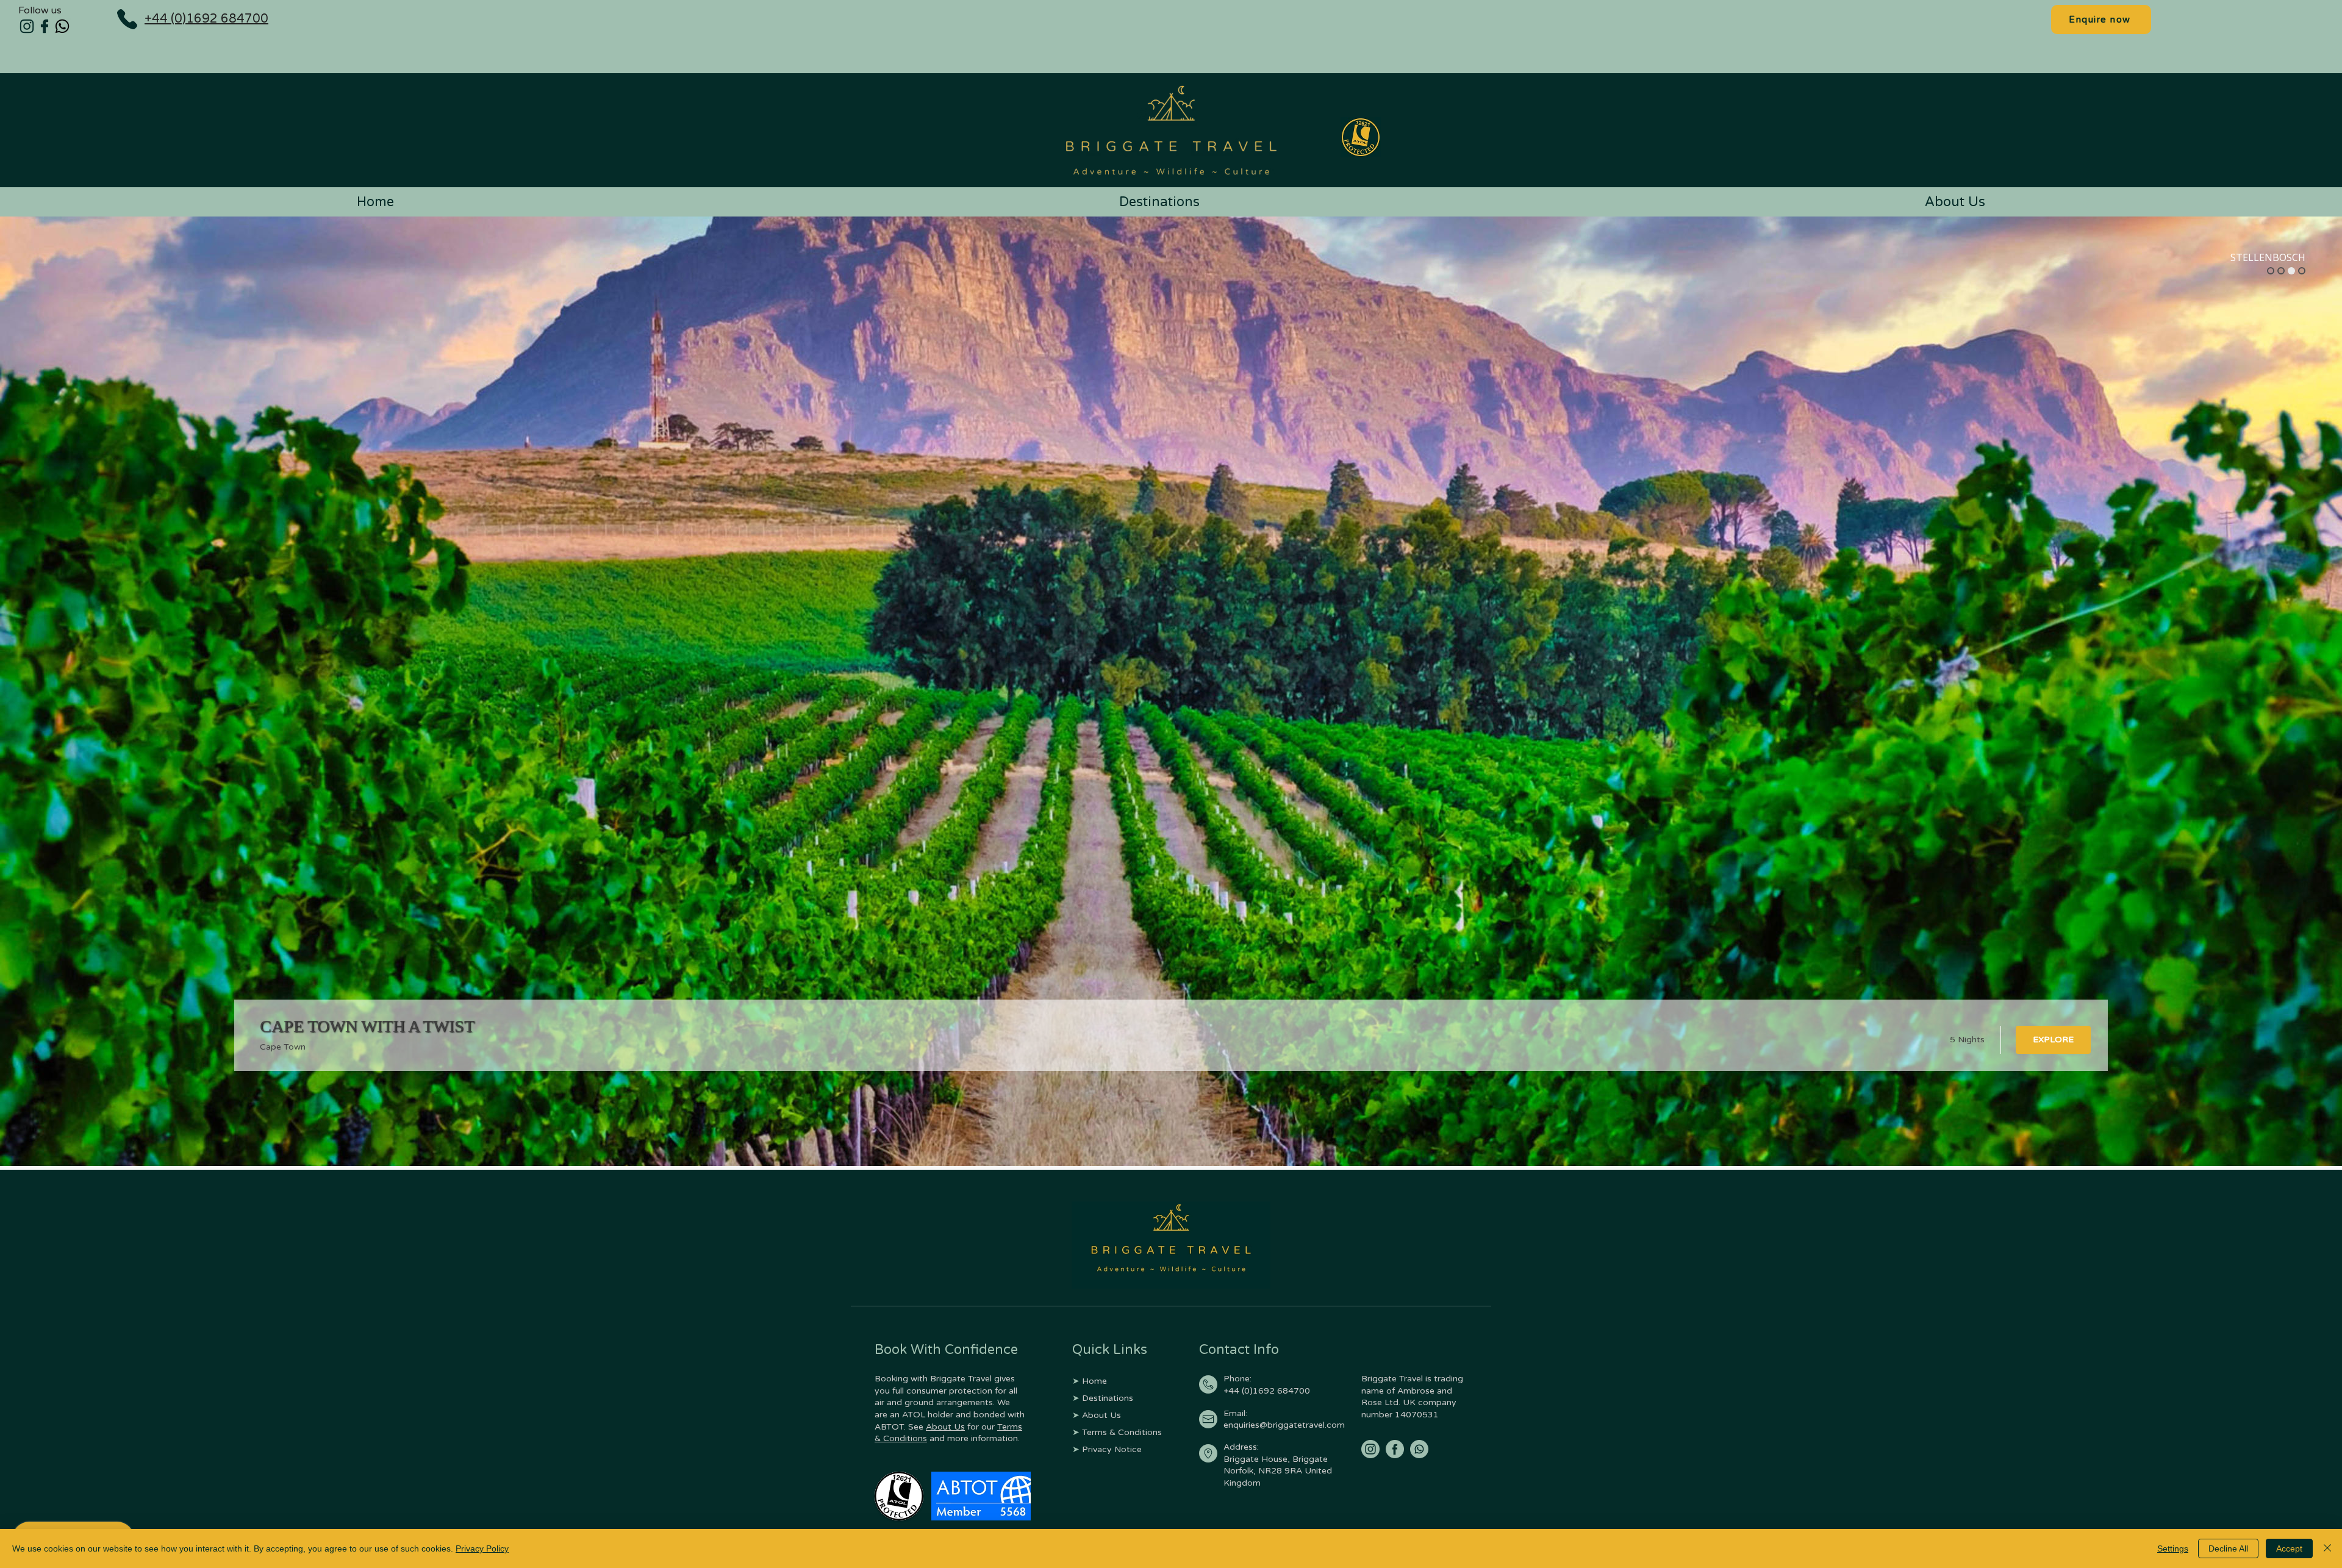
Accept (2289, 1548)
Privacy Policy (482, 1548)
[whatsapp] (1419, 1449)
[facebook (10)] (1395, 1449)
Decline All (2228, 1548)
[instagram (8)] (1370, 1449)
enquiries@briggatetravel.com (1284, 1425)
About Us (945, 1427)
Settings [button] (2173, 1548)
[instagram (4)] (27, 26)
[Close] (2327, 1548)
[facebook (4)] (45, 26)
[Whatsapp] (62, 26)
